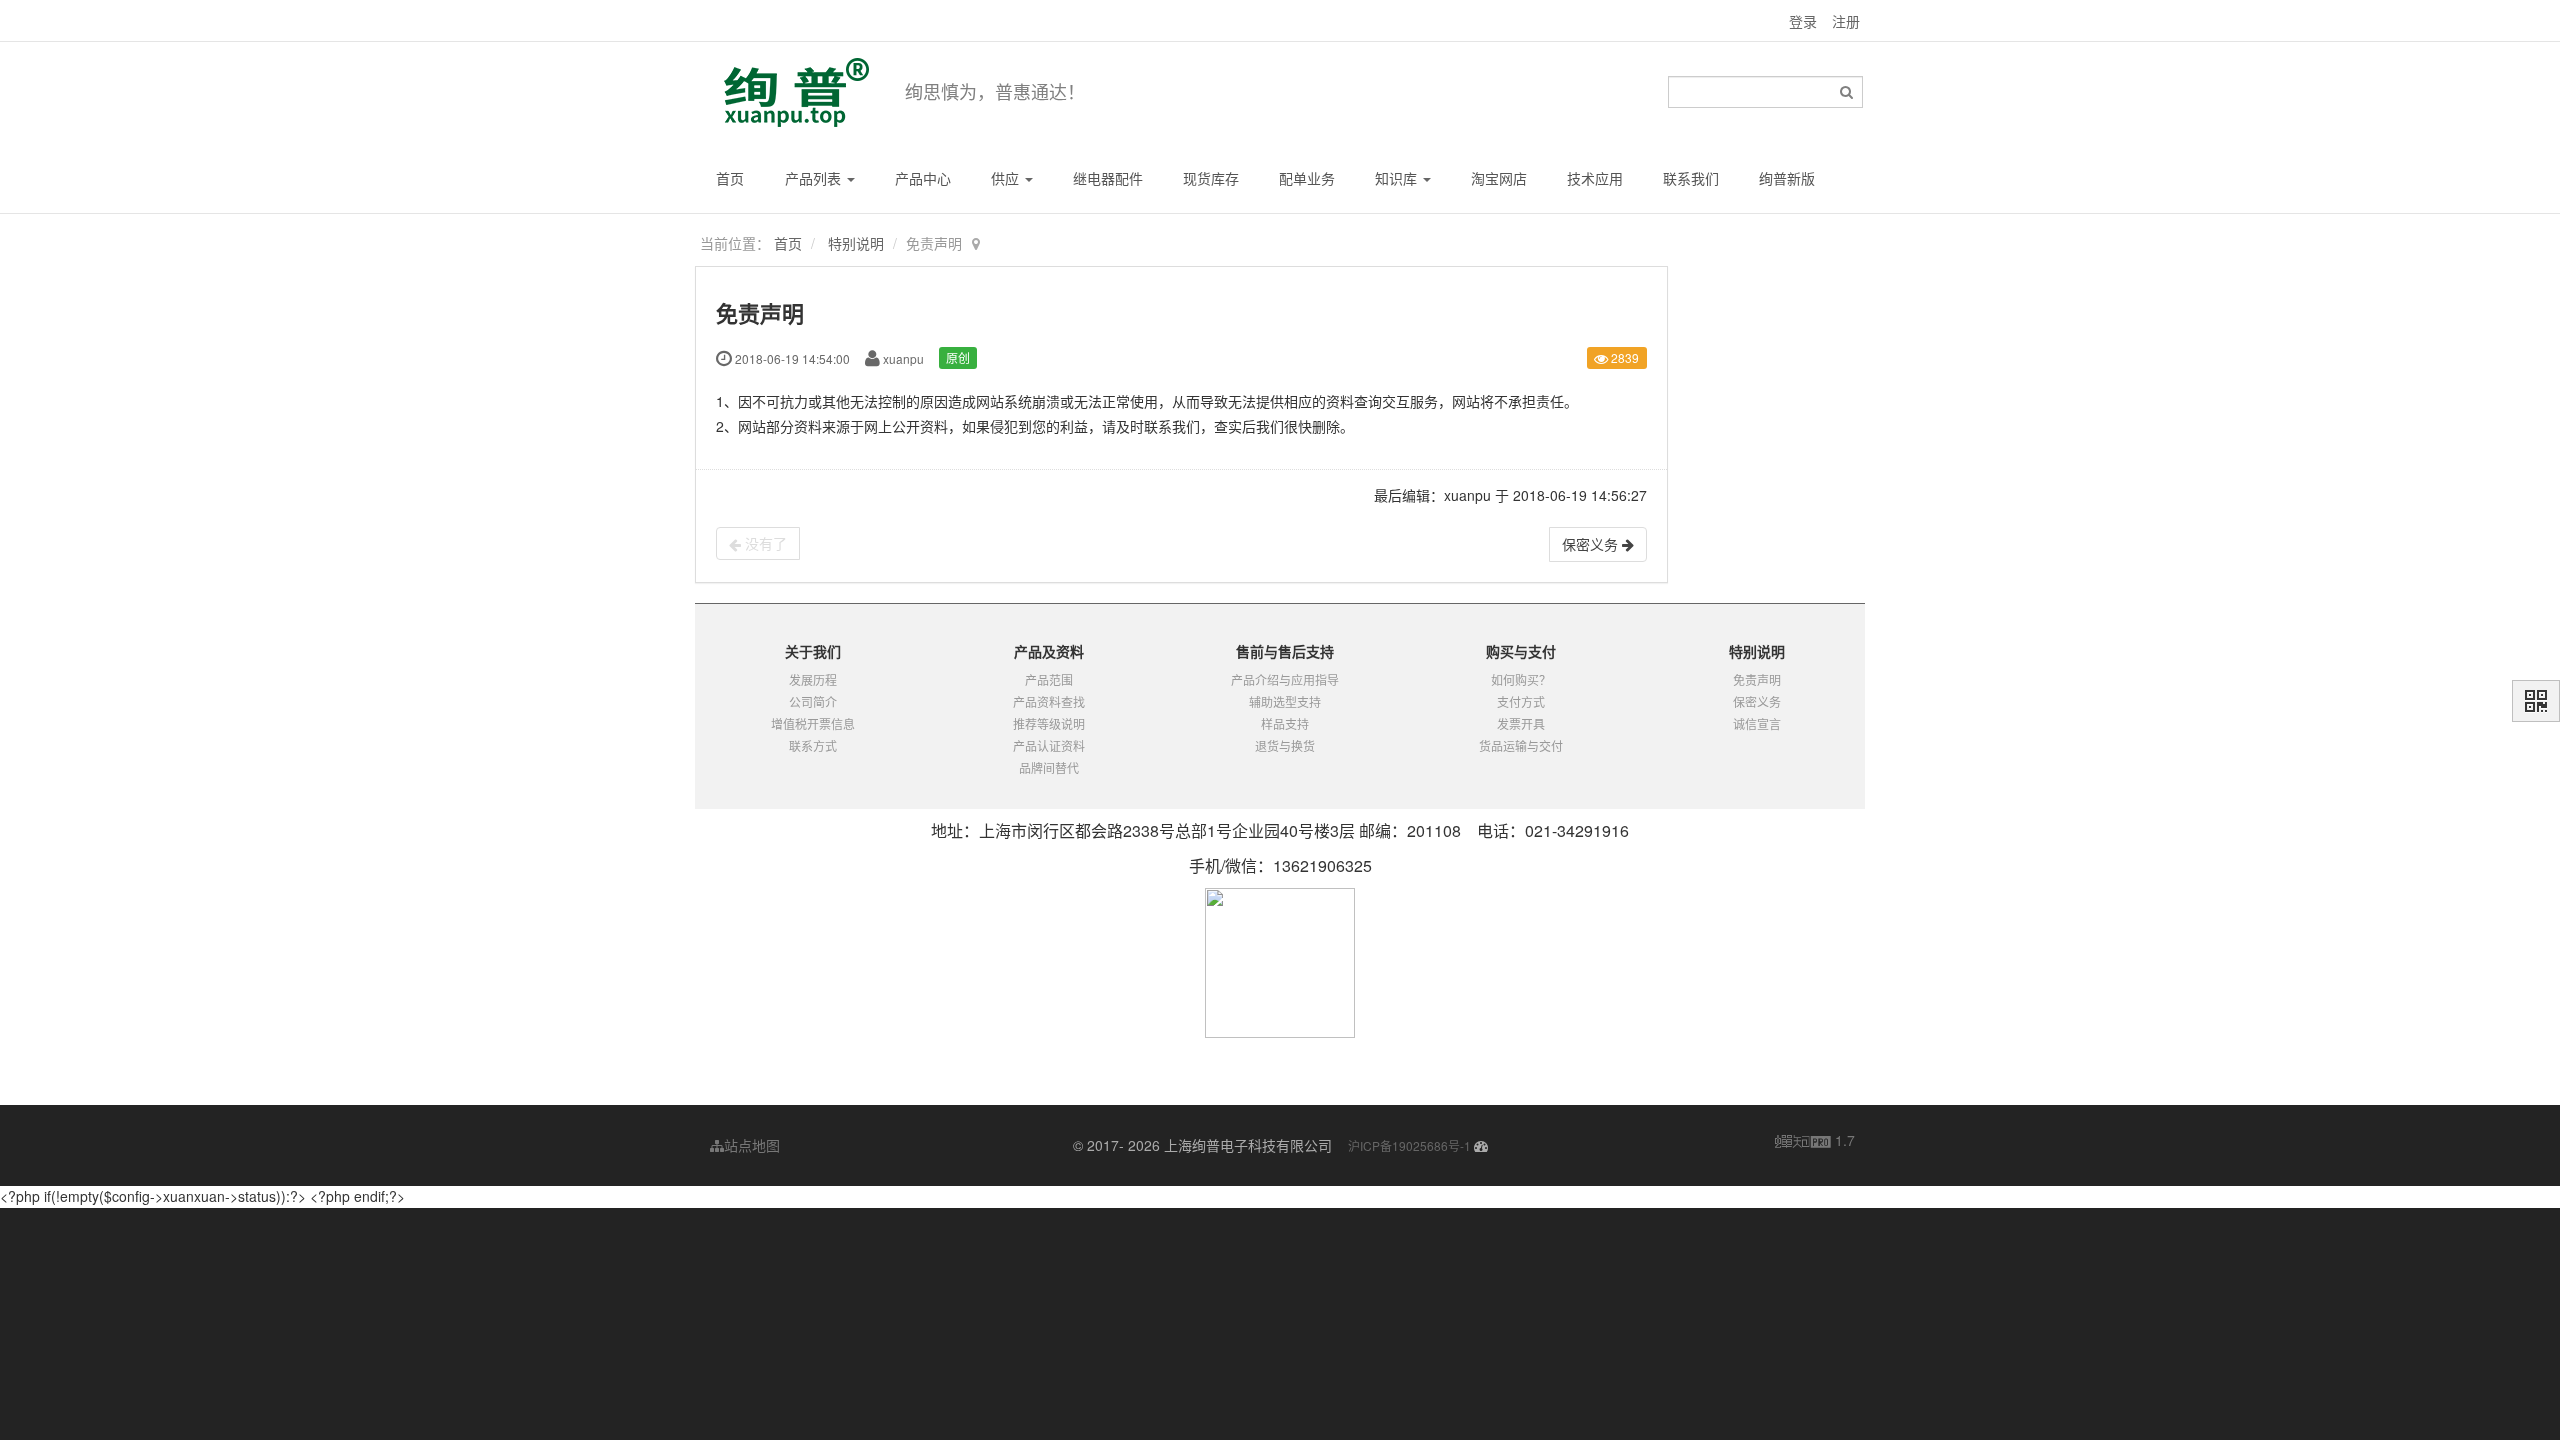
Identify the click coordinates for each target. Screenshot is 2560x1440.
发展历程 (813, 679)
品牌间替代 (1049, 767)
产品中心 (923, 178)
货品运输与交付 (1521, 745)
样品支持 (1285, 723)
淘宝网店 (1499, 178)
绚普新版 (1787, 178)
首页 (730, 178)
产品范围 (1049, 679)
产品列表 (815, 178)
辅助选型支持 (1285, 701)
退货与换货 (1285, 745)
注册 (1846, 21)
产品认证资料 (1049, 745)
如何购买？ (1521, 679)
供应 (1007, 178)
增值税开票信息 (813, 723)
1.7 (1815, 1141)
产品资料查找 (1049, 701)
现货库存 (1211, 178)
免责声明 (1757, 679)
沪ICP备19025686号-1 (1409, 1145)
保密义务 (1757, 701)
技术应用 (1595, 178)
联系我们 (1691, 178)
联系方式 (813, 745)
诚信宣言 (1757, 723)
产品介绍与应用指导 (1285, 679)
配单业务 (1307, 178)
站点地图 (752, 1145)
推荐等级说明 (1049, 723)
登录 (1803, 21)
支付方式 (1521, 701)
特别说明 (856, 243)
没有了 (764, 543)
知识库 (1398, 178)
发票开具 (1521, 723)
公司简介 (813, 701)
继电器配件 (1108, 178)
